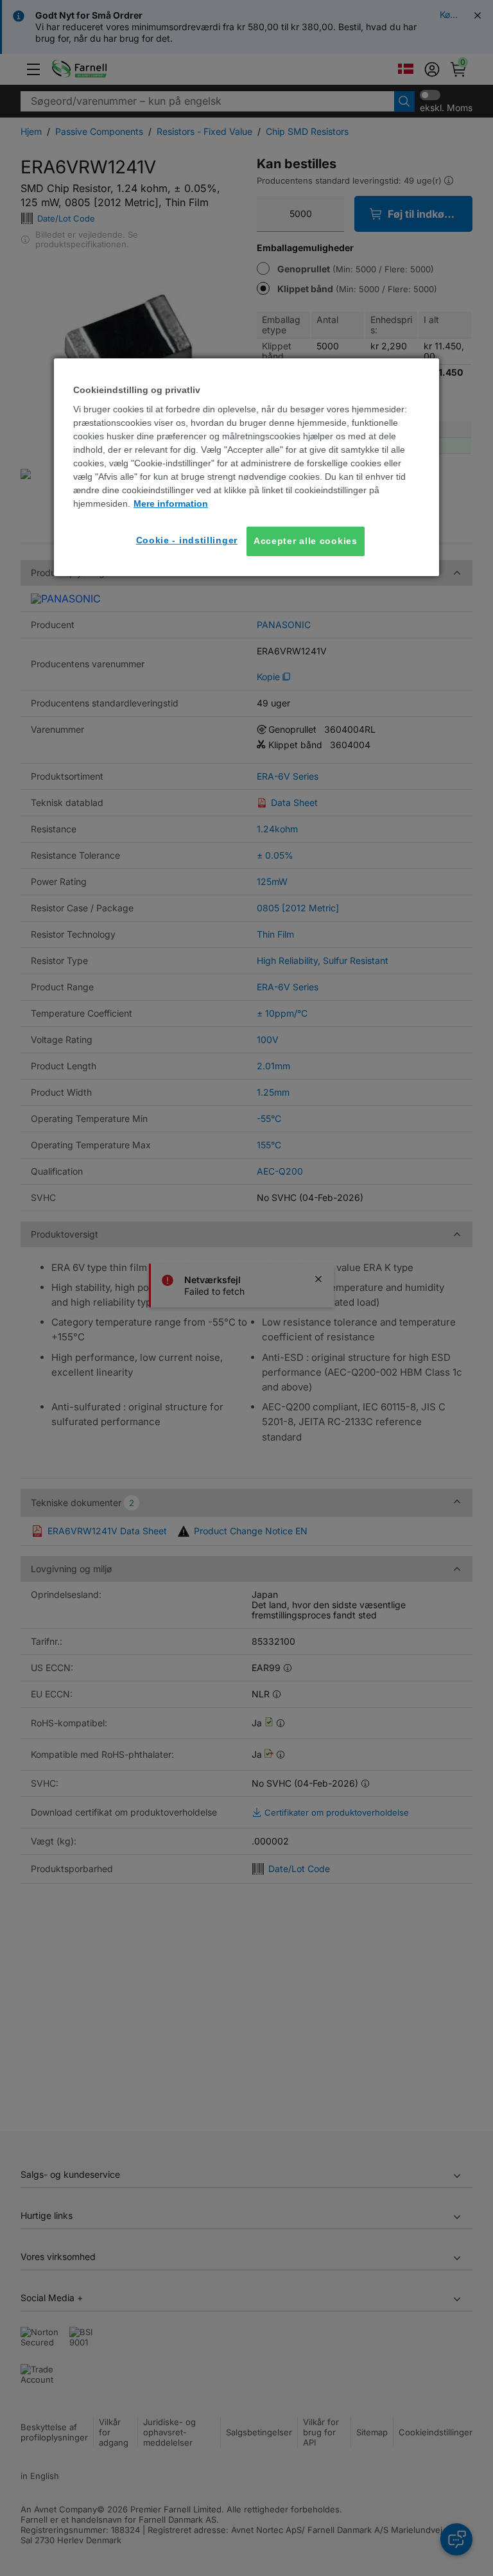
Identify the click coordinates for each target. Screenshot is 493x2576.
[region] (246, 467)
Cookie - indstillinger (187, 540)
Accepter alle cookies (306, 541)
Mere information (171, 504)
